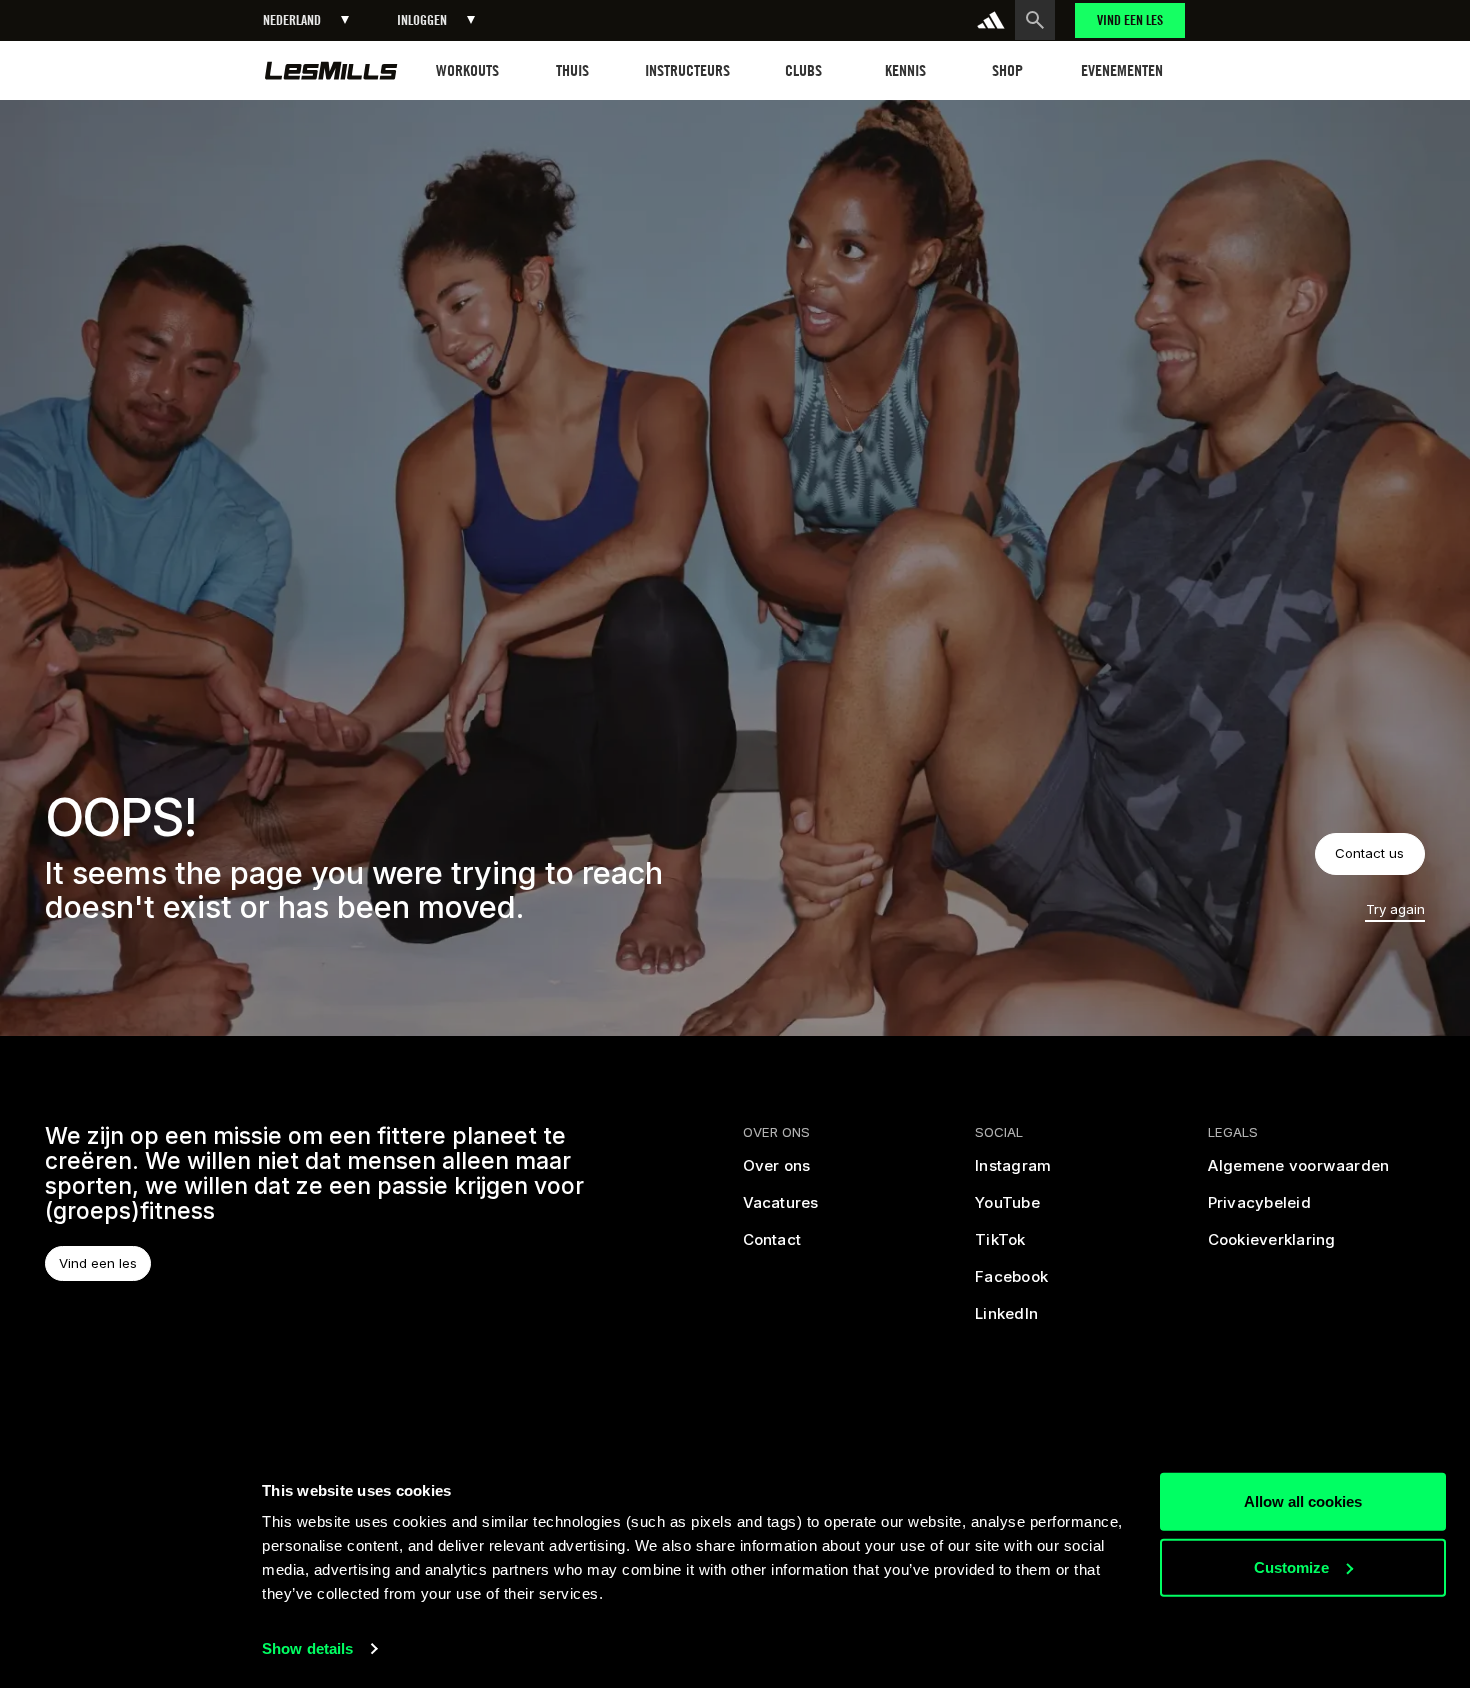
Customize (1291, 1566)
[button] (306, 20)
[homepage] (331, 70)
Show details (307, 1648)
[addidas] (991, 20)
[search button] (1035, 20)
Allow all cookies (1303, 1501)
